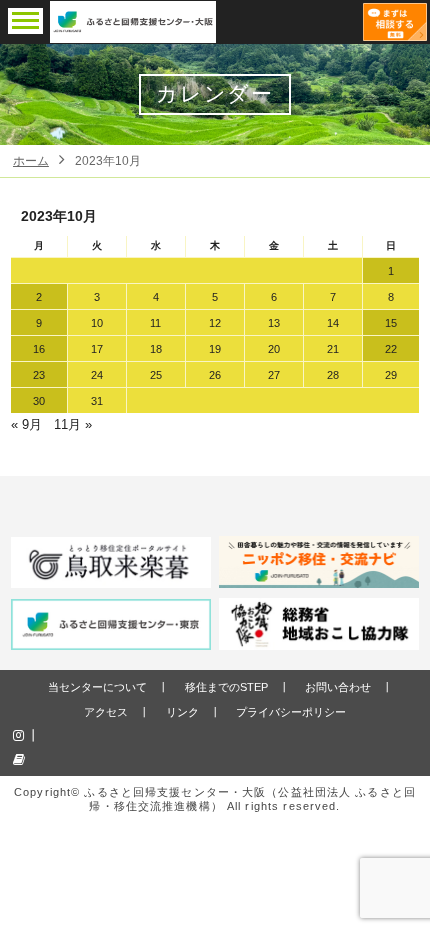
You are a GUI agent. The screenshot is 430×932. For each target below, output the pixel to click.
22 (391, 349)
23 (39, 375)
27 (274, 375)
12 (215, 323)
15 (391, 323)
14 (333, 323)
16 (39, 349)
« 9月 (26, 424)
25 (156, 375)
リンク (182, 712)
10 (97, 323)
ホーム (31, 161)
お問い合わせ (338, 687)
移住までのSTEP (226, 687)
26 (215, 375)
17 (97, 349)
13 (274, 323)
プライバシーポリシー (291, 712)
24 (97, 375)
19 (215, 349)
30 (39, 401)
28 (333, 375)
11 (155, 323)
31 (97, 401)
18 (156, 349)
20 (274, 349)
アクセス (106, 712)
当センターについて (97, 687)
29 (391, 375)
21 (333, 349)
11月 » (73, 424)
